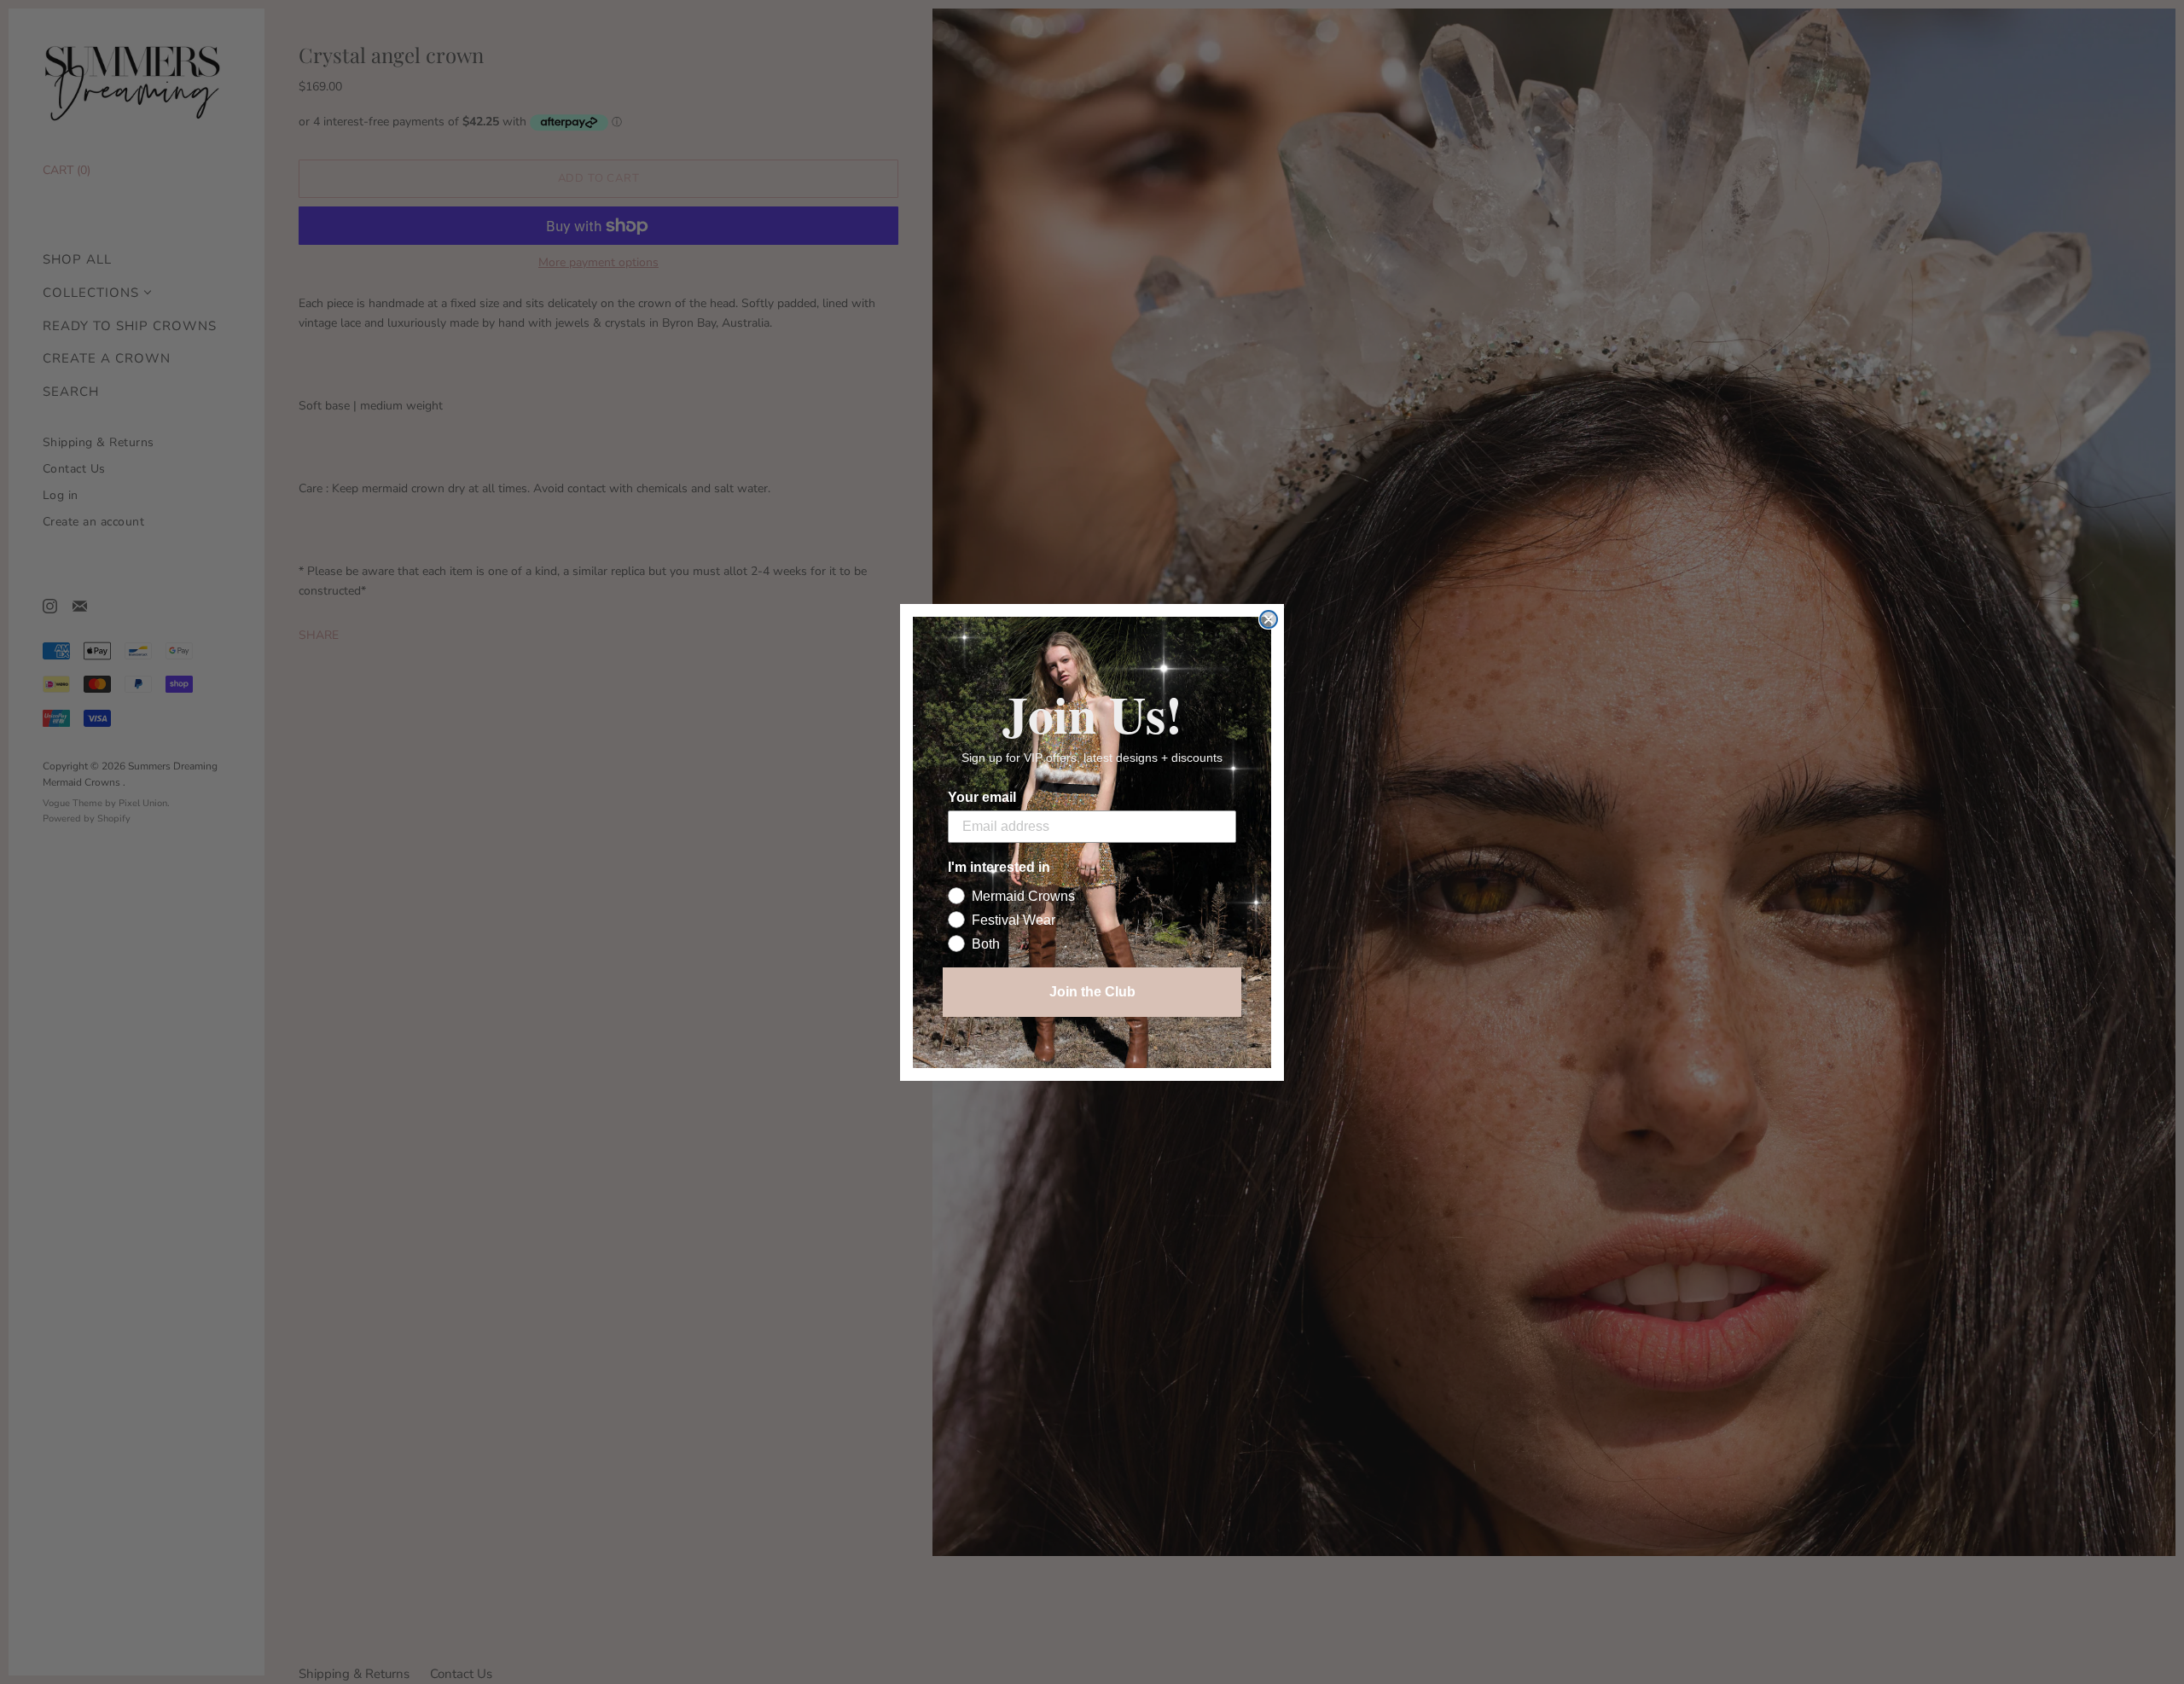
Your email (982, 797)
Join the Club (1092, 992)
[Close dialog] (1269, 619)
